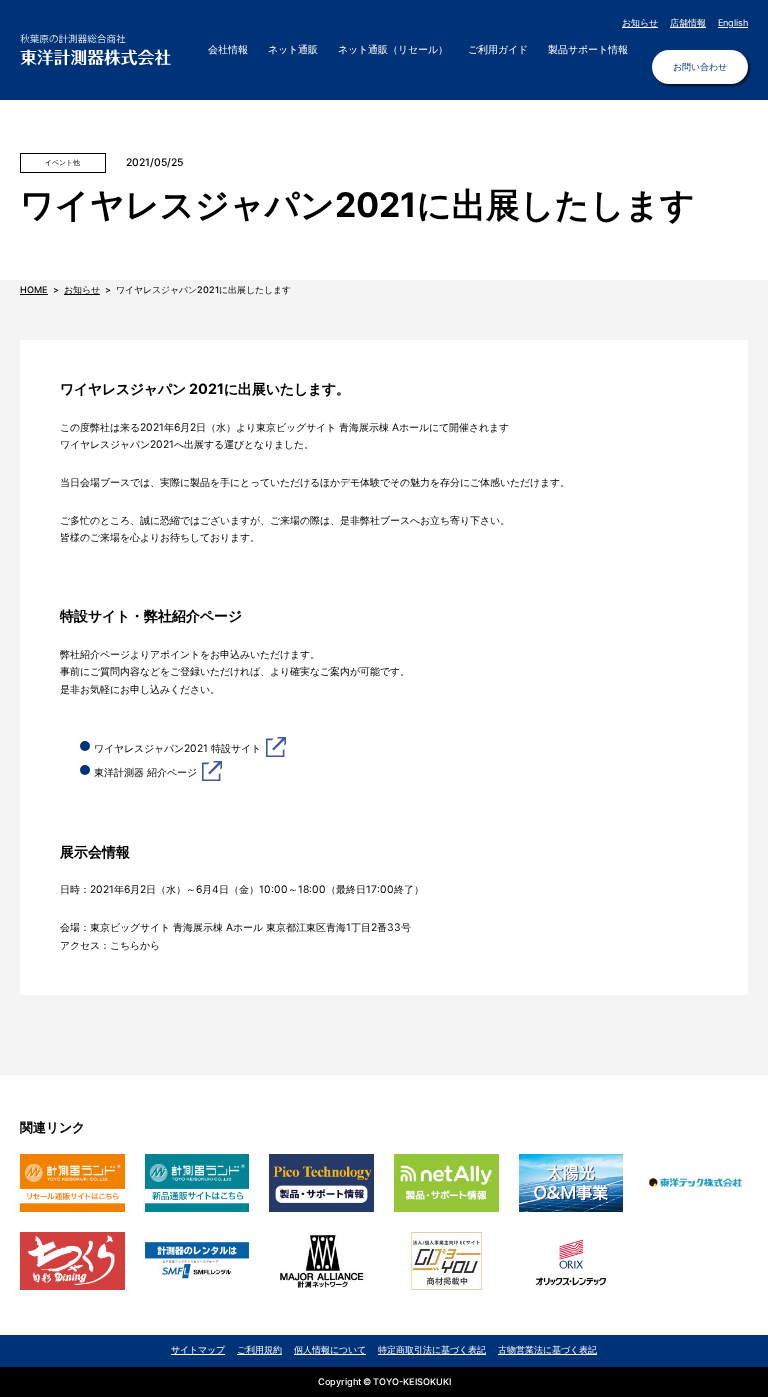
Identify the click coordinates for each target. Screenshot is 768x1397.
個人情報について (330, 1349)
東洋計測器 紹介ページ (145, 772)
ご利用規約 (259, 1349)
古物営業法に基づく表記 (547, 1349)
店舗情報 (688, 22)
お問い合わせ (700, 66)
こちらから (135, 945)
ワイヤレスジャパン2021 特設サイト (177, 748)
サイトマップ (198, 1349)
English (733, 22)
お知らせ (640, 22)
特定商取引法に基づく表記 (432, 1349)
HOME (34, 289)
